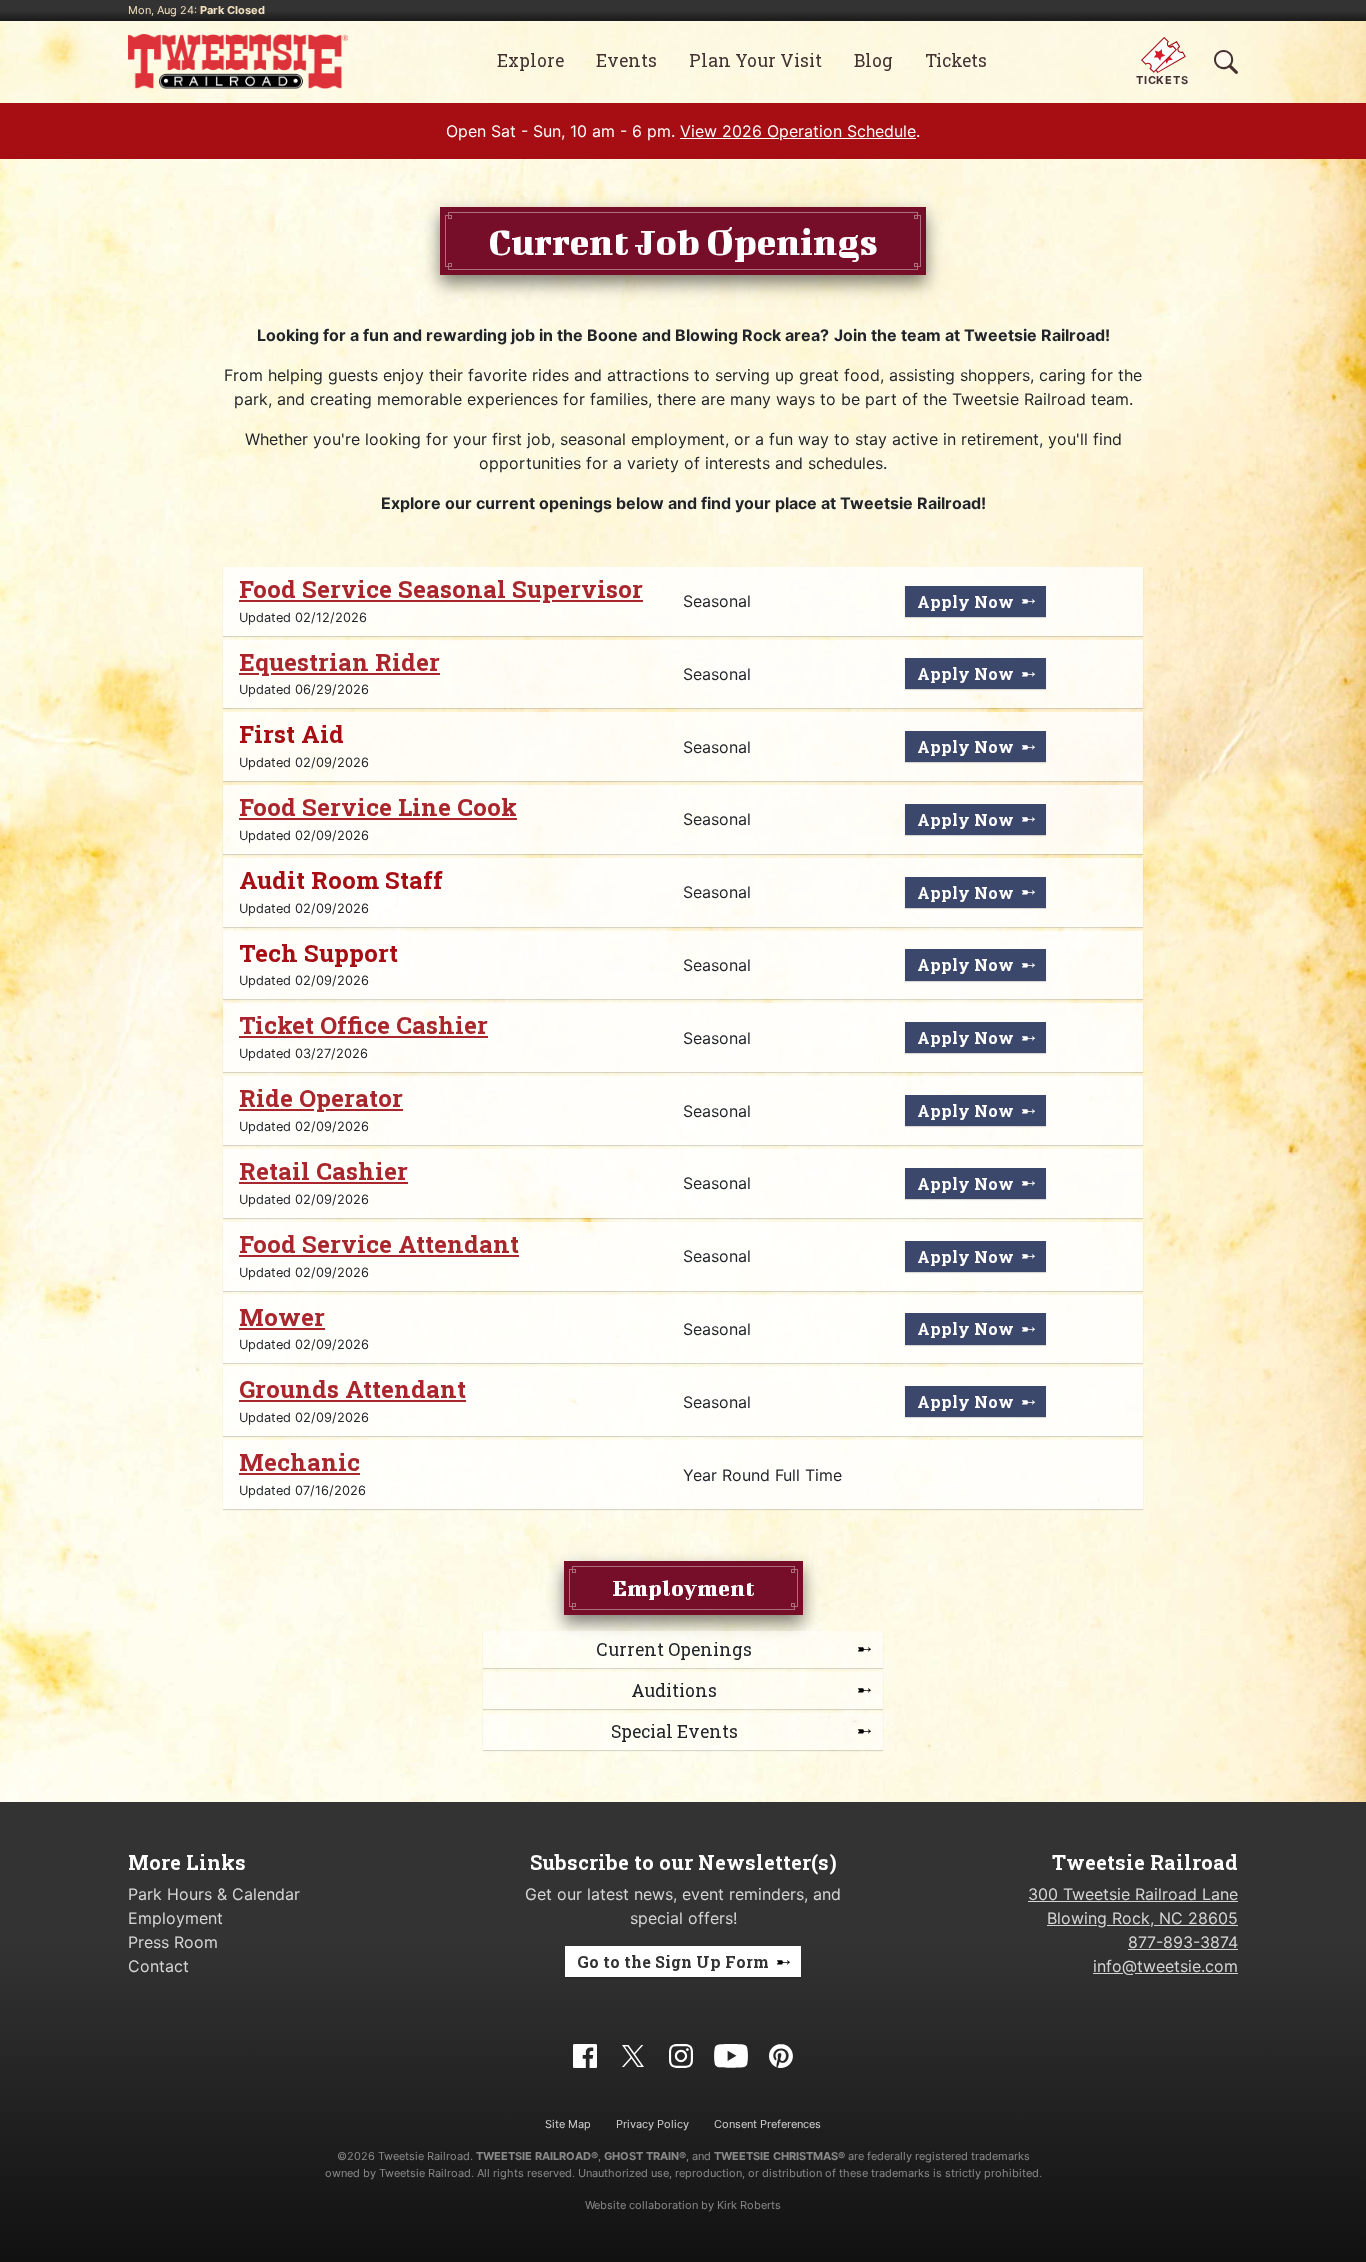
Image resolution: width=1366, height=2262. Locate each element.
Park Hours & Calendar (214, 1894)
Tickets (1162, 79)
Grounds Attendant (352, 1389)
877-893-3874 (1183, 1942)
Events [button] (626, 60)
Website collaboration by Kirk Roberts (683, 2205)
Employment (175, 1918)
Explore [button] (530, 60)
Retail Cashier (323, 1171)
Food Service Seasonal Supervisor (441, 589)
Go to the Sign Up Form (673, 1961)
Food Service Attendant (379, 1244)
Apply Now (965, 601)
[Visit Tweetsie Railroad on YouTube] (731, 2054)
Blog (873, 60)
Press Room (173, 1942)
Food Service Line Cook (378, 807)
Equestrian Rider (339, 662)
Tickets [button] (956, 60)
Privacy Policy (652, 2124)
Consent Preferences (767, 2124)
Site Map (568, 2124)
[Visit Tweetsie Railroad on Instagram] (681, 2054)
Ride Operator (321, 1098)
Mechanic (299, 1462)
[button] (1226, 61)
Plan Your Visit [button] (755, 60)
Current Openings (674, 1649)
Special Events (674, 1731)
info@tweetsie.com (1165, 1966)
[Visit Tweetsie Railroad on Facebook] (585, 2054)
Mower (282, 1317)
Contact (158, 1966)
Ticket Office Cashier (363, 1025)
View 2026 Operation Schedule (798, 131)
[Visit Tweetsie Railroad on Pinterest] (781, 2054)
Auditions (674, 1690)
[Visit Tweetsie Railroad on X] (633, 2054)
